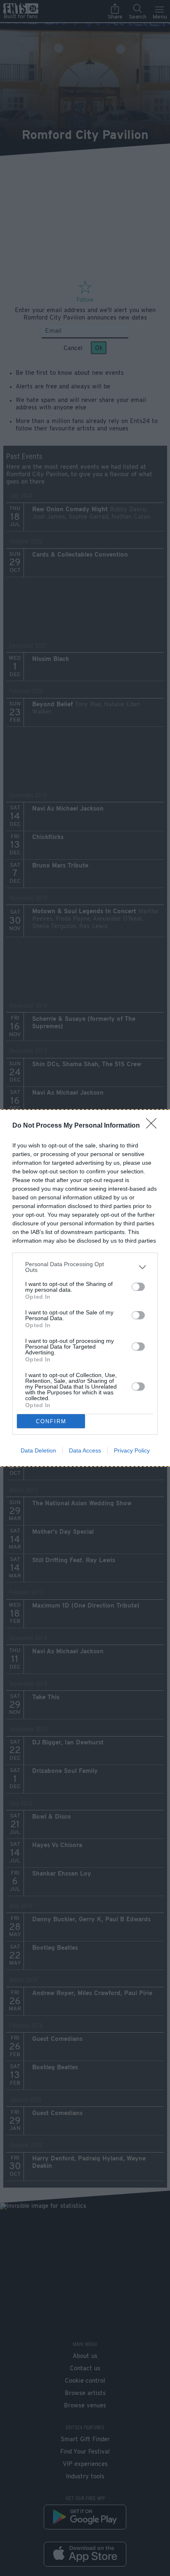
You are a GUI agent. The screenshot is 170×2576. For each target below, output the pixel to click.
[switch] (138, 1287)
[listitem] (85, 1267)
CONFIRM (51, 1421)
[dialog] (85, 1288)
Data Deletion (38, 1450)
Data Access (85, 1450)
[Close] (154, 1126)
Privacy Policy (132, 1450)
